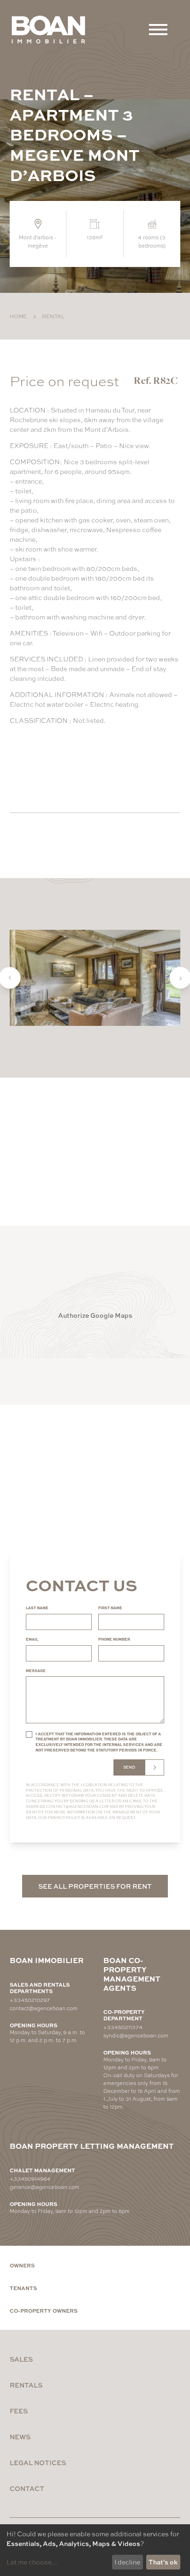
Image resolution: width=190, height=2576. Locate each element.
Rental (53, 316)
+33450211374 (123, 2027)
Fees (19, 2411)
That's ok (163, 2562)
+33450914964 (30, 2178)
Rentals (26, 2385)
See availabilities (61, 769)
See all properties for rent (95, 1886)
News (20, 2437)
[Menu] (158, 30)
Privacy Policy (64, 1817)
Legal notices (38, 2462)
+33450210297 (30, 2000)
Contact (27, 2488)
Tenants (23, 2288)
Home (18, 316)
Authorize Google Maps (95, 1315)
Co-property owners (44, 2310)
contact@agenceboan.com (77, 1806)
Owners (22, 2265)
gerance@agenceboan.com (45, 2187)
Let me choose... (32, 2562)
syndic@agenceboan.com (136, 2035)
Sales (21, 2359)
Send (129, 1767)
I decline (127, 2562)
